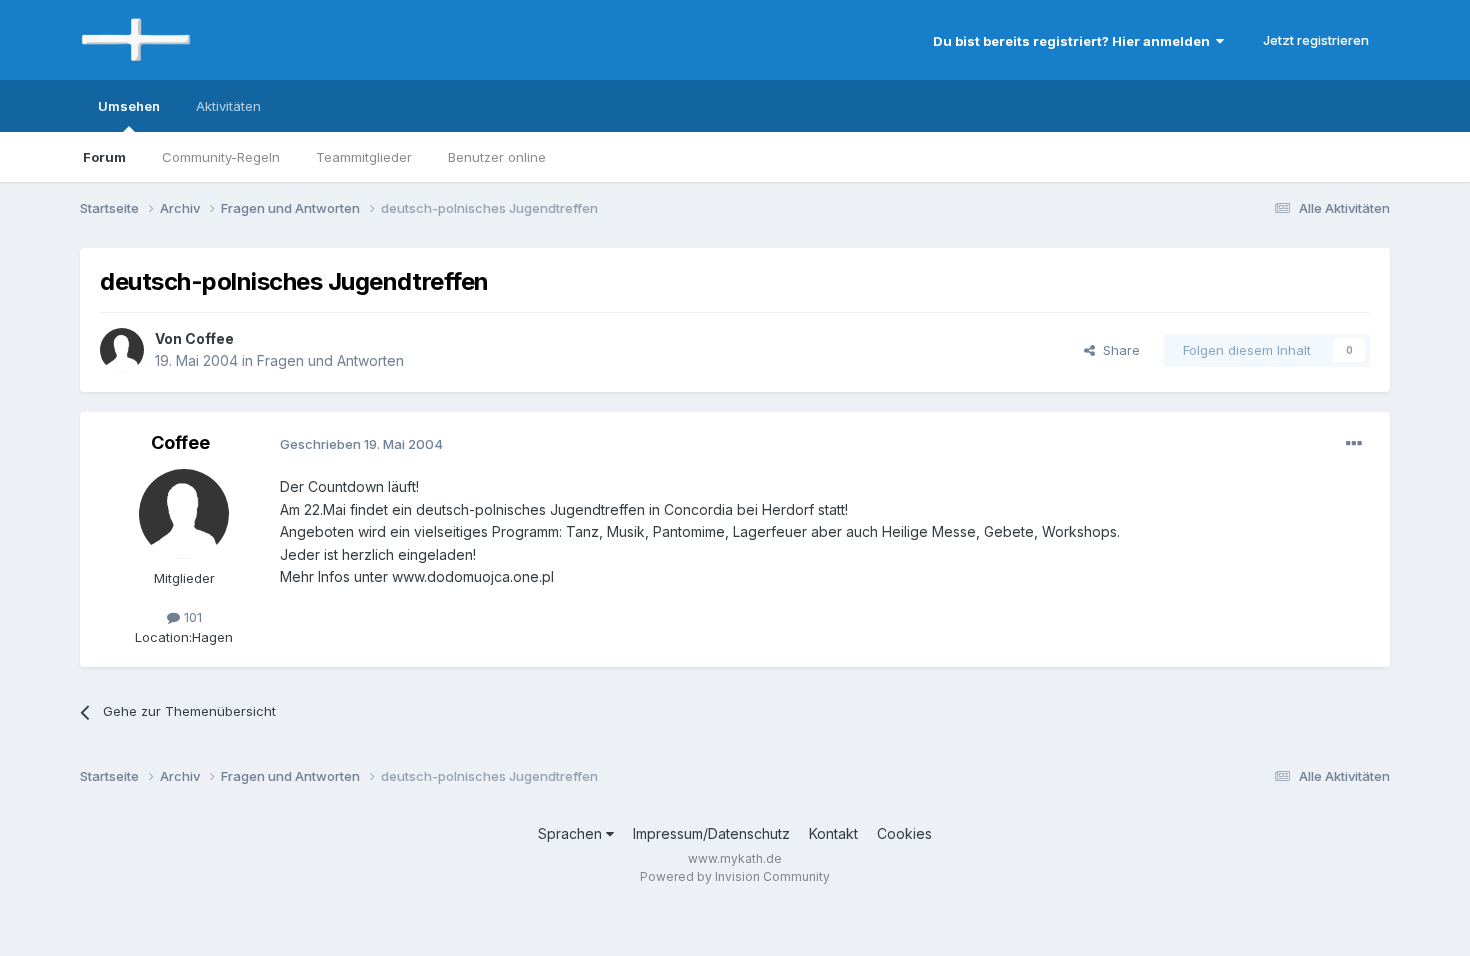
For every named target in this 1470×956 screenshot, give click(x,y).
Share (1117, 350)
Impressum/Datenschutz (711, 833)
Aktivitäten (228, 106)
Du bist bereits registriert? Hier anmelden (1074, 41)
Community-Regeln (221, 157)
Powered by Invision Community (735, 876)
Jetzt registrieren (1316, 40)
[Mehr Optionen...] (1354, 444)
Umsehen (129, 106)
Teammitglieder (364, 157)
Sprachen (572, 833)
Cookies (904, 833)
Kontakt (833, 833)
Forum (104, 157)
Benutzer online (497, 157)
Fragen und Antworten (330, 360)
